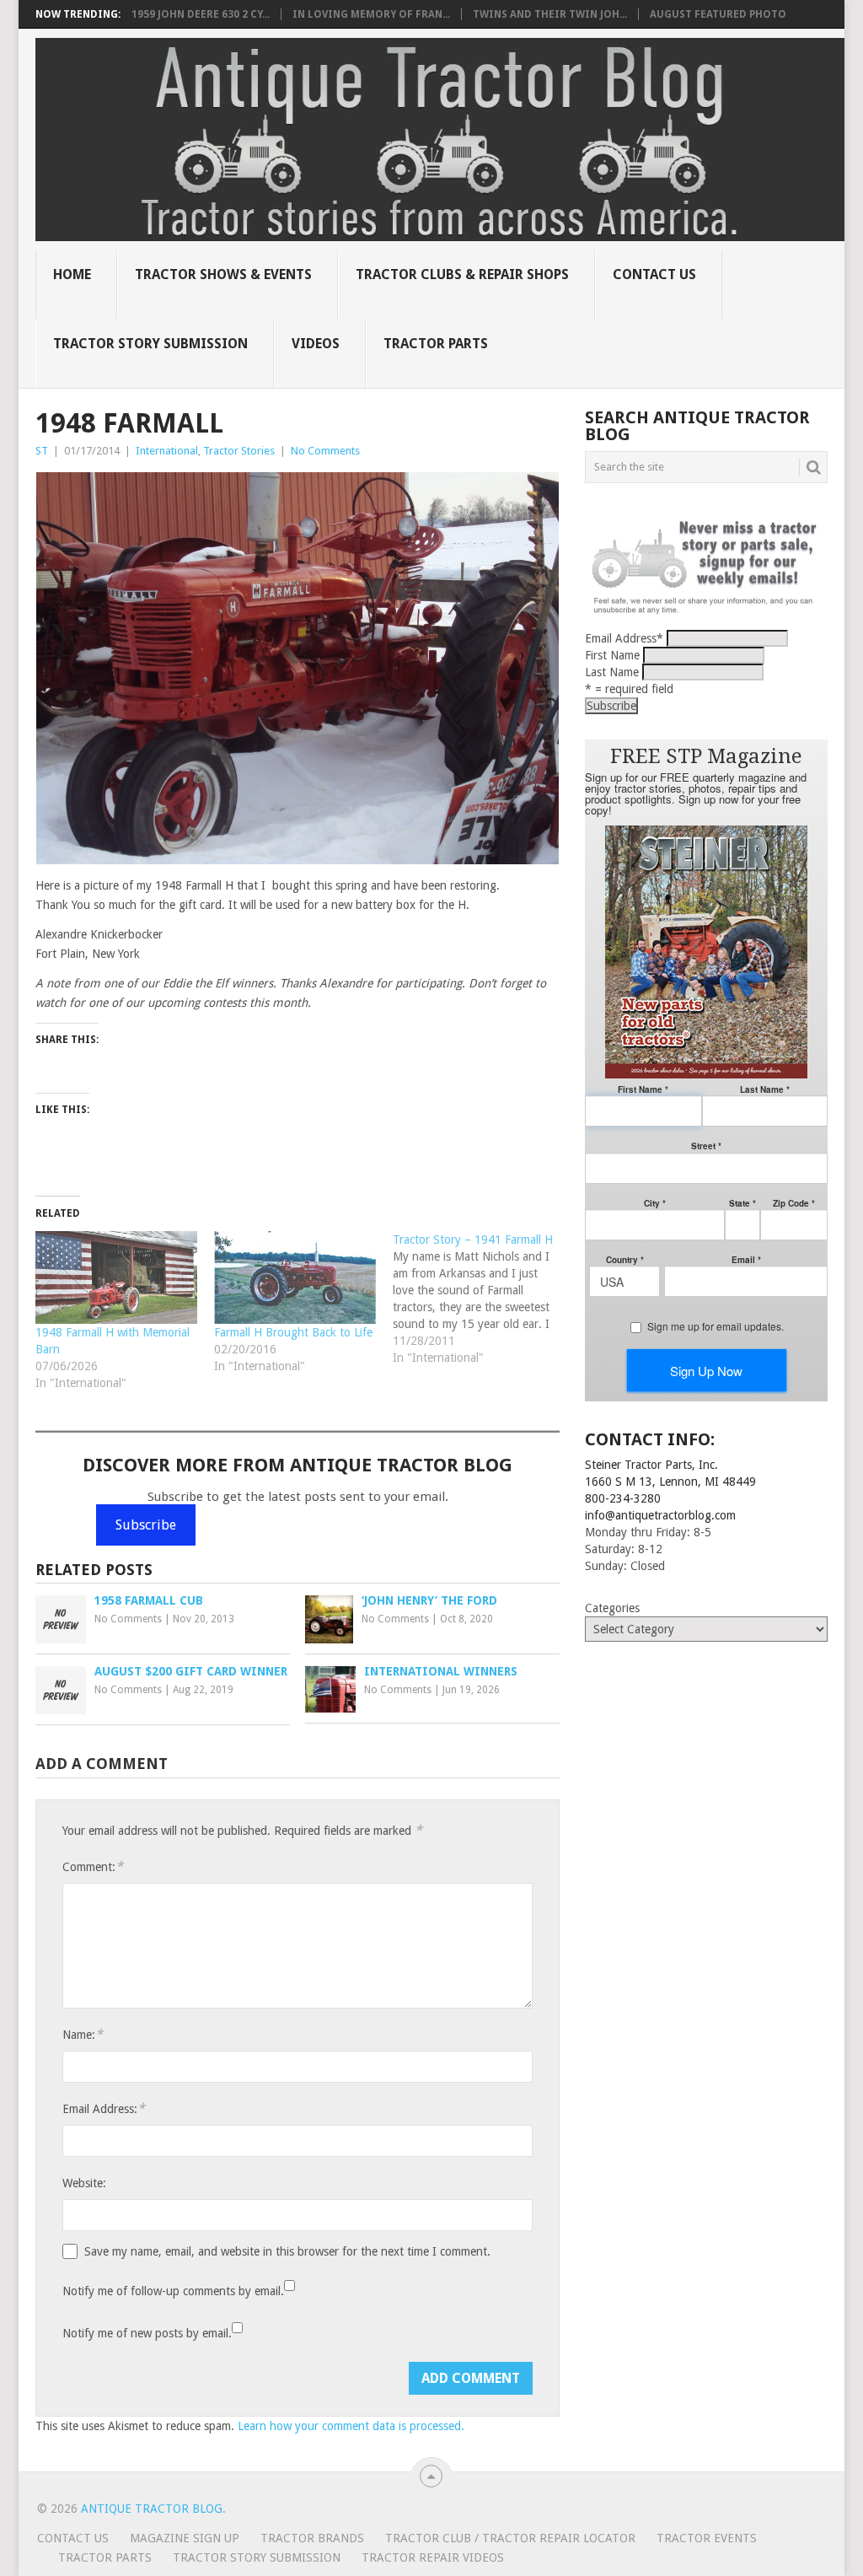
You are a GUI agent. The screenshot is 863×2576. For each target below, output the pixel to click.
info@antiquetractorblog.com (660, 1515)
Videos (316, 344)
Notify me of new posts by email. (147, 2333)
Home (72, 274)
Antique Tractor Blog (152, 2509)
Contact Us (654, 274)
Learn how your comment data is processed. (351, 2426)
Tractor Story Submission (150, 344)
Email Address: (104, 2108)
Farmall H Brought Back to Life (293, 1332)
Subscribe (146, 1525)
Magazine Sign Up (185, 2538)
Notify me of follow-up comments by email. (173, 2291)
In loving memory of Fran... (371, 14)
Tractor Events (707, 2538)
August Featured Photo (718, 14)
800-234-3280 (623, 1498)
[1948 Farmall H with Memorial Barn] (116, 1277)
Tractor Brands (312, 2538)
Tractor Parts (436, 344)
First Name (612, 655)
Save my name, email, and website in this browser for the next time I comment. (287, 2251)
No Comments (325, 451)
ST (42, 451)
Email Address (624, 638)
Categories (612, 1608)
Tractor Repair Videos (433, 2557)
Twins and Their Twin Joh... (550, 14)
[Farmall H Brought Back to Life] (295, 1277)
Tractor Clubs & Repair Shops (462, 274)
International (167, 451)
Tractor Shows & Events (223, 274)
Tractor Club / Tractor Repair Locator (510, 2538)
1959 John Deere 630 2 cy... (201, 14)
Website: (84, 2183)
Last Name (612, 672)
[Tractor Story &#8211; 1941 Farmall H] (482, 1299)
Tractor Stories (239, 451)
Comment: (93, 1866)
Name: (83, 2034)
